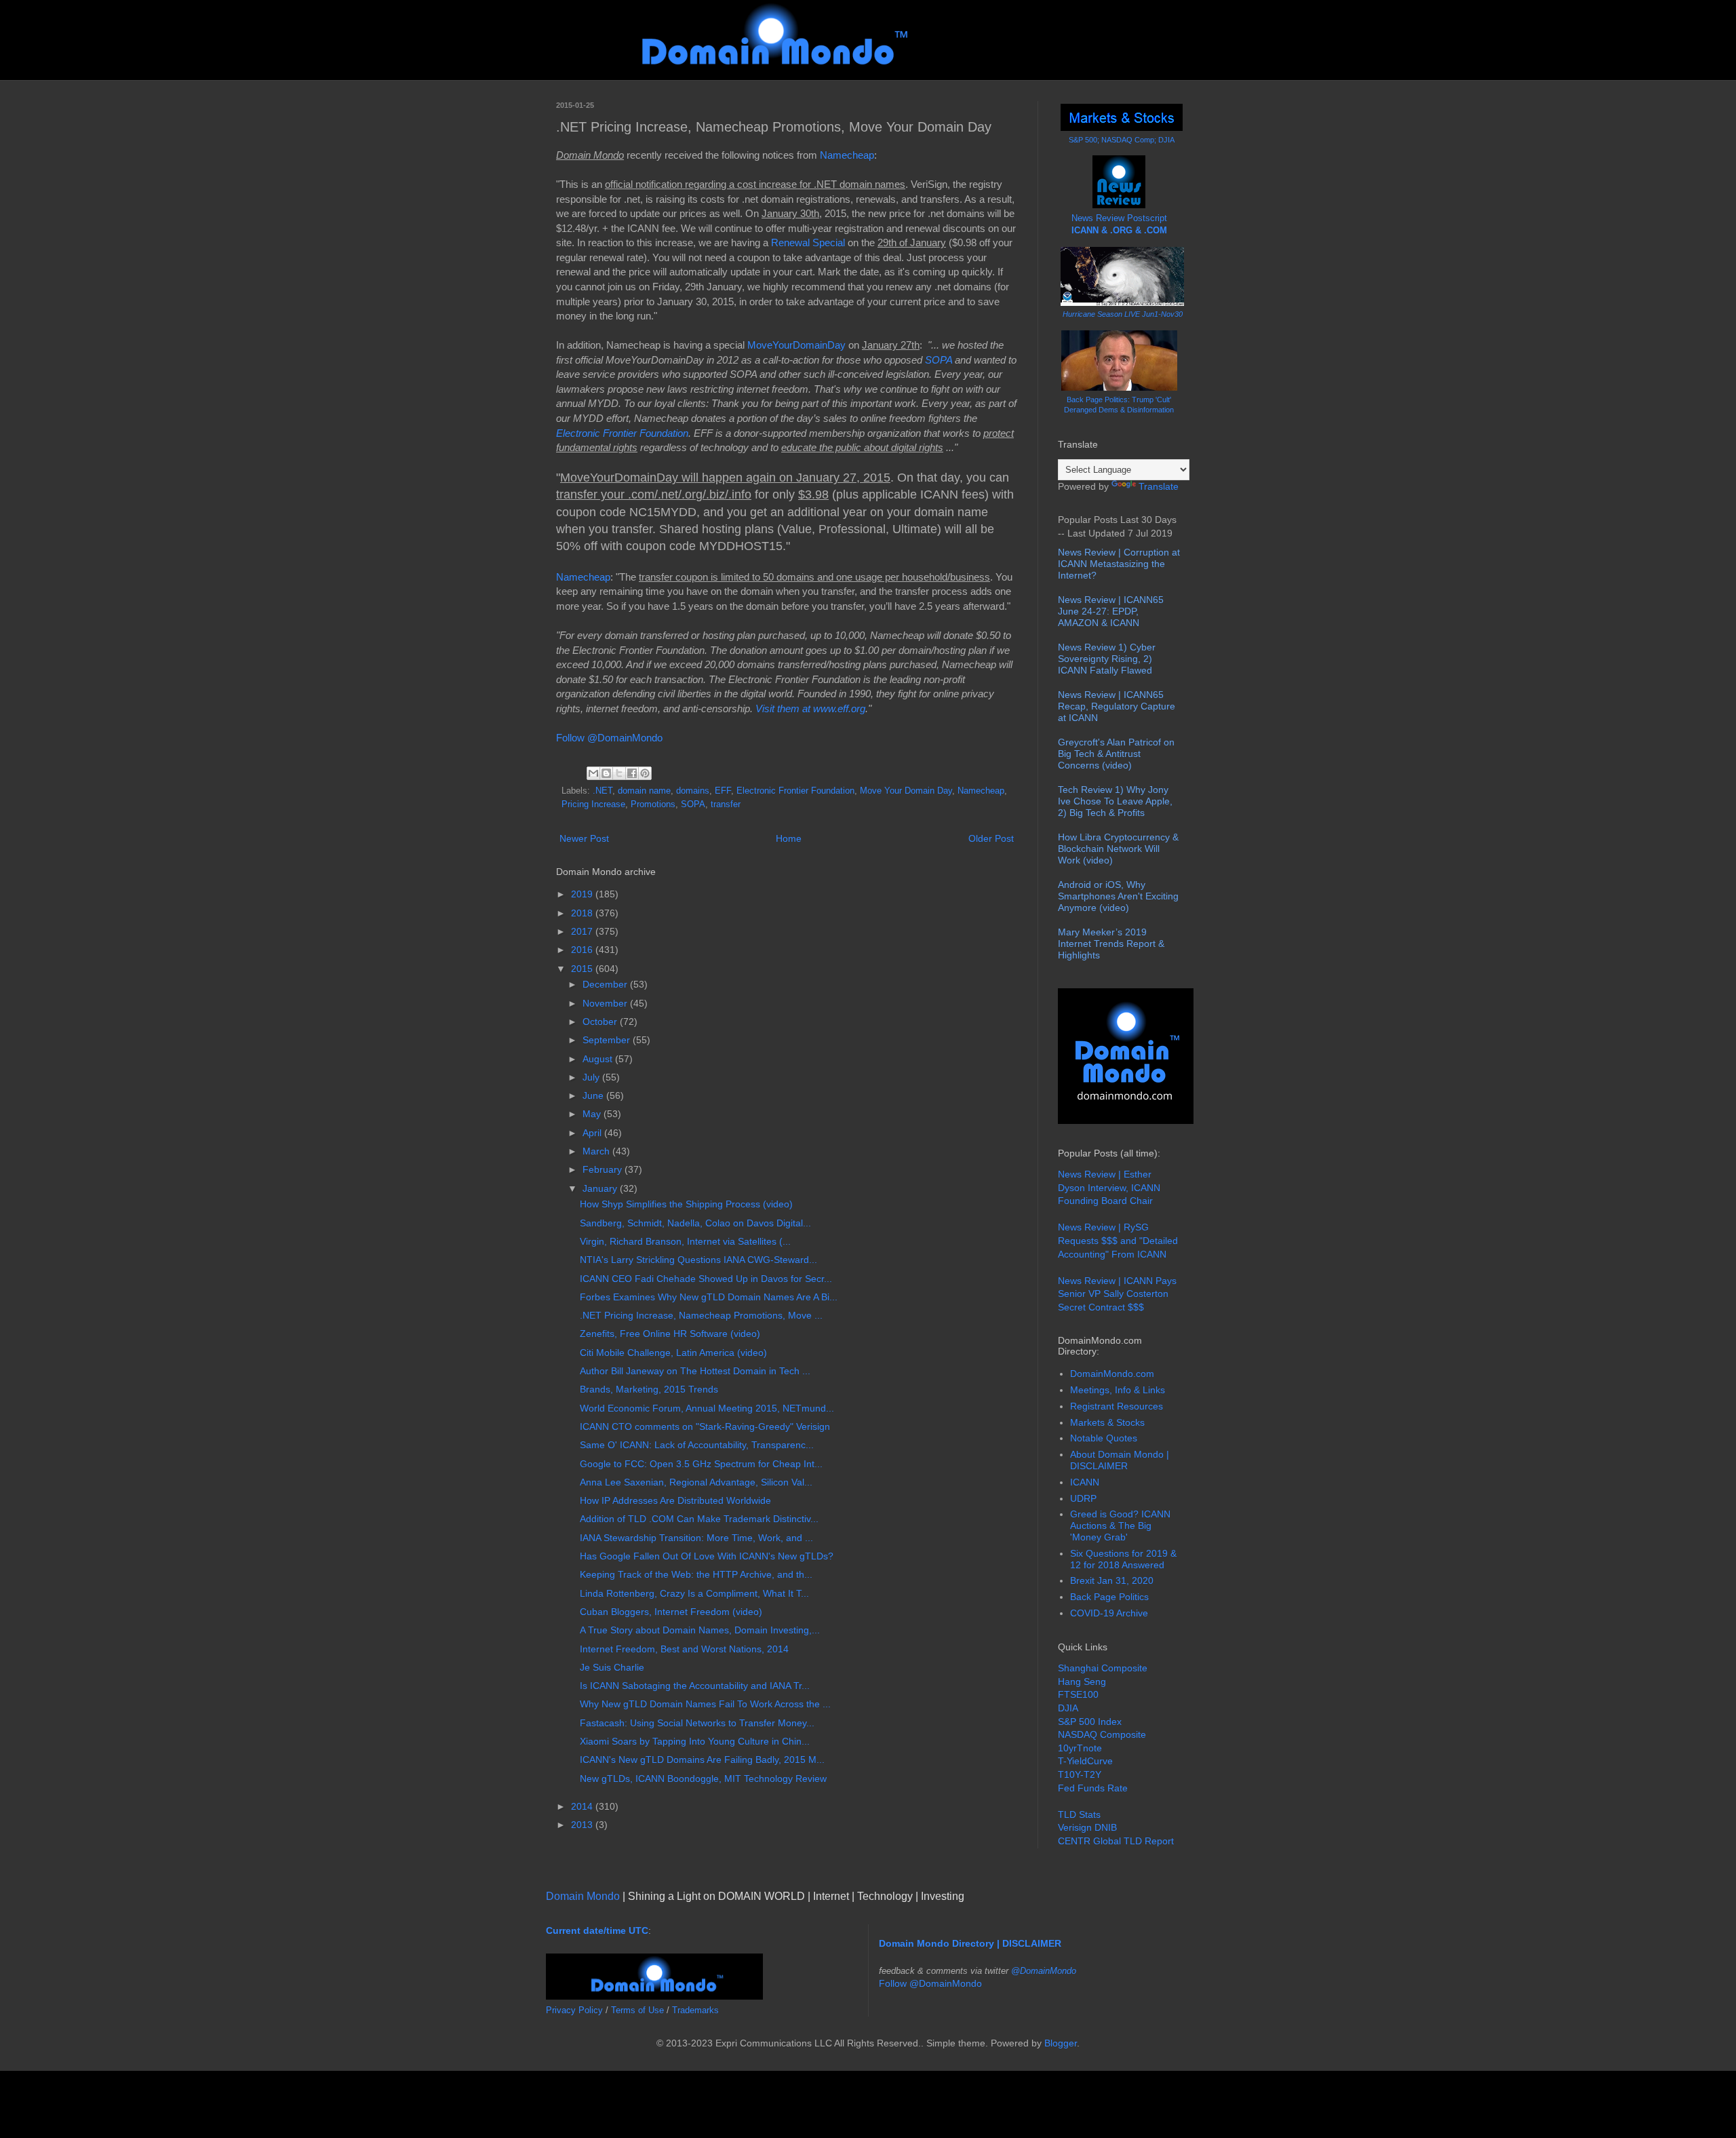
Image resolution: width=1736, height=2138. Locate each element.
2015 (583, 969)
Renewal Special (808, 242)
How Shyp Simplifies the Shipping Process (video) (686, 1204)
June (594, 1095)
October (601, 1022)
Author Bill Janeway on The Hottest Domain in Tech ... (695, 1371)
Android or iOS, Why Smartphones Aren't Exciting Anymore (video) (1118, 896)
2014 (583, 1806)
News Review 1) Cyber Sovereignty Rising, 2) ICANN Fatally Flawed (1107, 659)
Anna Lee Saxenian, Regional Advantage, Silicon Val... (696, 1482)
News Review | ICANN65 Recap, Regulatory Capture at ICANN (1117, 706)
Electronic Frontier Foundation (622, 433)
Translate (1159, 486)
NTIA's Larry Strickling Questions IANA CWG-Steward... (698, 1260)
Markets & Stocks (1107, 1422)
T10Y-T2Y (1080, 1774)
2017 (583, 931)
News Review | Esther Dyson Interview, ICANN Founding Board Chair (1109, 1187)
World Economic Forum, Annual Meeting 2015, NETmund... (707, 1408)
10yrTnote (1080, 1748)
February (604, 1169)
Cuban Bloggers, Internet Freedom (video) (671, 1612)
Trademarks (695, 2010)
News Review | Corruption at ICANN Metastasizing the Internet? (1119, 564)
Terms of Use (637, 2010)
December (606, 984)
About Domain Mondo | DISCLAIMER (1120, 1460)
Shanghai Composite (1103, 1668)
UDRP (1083, 1498)
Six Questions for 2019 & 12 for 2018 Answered (1123, 1559)
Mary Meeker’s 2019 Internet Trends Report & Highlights (1111, 944)
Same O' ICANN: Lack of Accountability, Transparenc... (697, 1445)
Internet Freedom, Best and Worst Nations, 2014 (684, 1649)
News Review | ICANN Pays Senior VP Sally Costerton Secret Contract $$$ (1117, 1294)
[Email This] (593, 773)
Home (789, 838)
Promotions (653, 804)
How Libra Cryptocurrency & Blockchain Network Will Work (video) (1118, 849)
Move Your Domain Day (906, 791)
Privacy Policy (574, 2010)
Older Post (991, 838)
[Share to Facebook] (632, 773)
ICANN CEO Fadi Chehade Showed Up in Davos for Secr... (706, 1279)
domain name (644, 791)
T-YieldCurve (1085, 1761)
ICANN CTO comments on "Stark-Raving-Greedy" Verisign (705, 1426)
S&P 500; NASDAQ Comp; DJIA (1122, 140)
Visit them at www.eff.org (810, 708)
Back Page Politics (1109, 1597)
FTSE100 (1078, 1694)
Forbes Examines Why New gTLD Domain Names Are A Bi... (709, 1297)
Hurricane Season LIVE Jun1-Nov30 (1123, 314)
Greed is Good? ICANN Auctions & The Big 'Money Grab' (1120, 1525)
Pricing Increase (593, 804)
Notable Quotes (1104, 1438)
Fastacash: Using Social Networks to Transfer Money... (697, 1723)
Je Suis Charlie (612, 1667)
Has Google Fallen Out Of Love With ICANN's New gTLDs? (707, 1556)
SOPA (939, 360)
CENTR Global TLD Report (1116, 1841)
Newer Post (584, 838)
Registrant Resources (1117, 1406)
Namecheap (847, 155)
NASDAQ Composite (1102, 1734)
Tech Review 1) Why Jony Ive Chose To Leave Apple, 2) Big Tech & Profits (1115, 801)
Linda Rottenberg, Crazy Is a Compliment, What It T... (694, 1593)
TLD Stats (1079, 1814)
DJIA (1068, 1708)
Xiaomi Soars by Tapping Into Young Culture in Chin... (695, 1741)
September (608, 1040)
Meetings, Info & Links (1118, 1390)
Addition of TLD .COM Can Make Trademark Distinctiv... (699, 1519)
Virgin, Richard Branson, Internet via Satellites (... (685, 1241)
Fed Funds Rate (1093, 1788)
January (601, 1188)
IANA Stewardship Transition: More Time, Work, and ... (696, 1538)
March (597, 1151)
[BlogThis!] (606, 773)
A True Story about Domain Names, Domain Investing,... (700, 1630)
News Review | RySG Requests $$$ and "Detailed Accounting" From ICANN (1118, 1240)
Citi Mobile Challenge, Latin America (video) (673, 1353)
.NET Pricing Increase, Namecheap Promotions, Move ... (701, 1315)
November (606, 1003)
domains (693, 791)
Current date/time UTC (597, 1930)
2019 (583, 894)
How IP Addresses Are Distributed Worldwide (675, 1500)
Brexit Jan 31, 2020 (1112, 1580)
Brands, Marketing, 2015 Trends (649, 1389)
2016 (583, 950)
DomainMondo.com (1112, 1374)
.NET (603, 791)
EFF (723, 791)
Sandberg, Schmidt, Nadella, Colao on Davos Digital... (695, 1223)
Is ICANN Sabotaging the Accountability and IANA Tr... (695, 1686)
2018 (583, 913)
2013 (583, 1825)
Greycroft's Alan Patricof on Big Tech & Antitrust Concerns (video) (1116, 754)
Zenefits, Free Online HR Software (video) (670, 1334)
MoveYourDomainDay (796, 345)
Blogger (1061, 2043)
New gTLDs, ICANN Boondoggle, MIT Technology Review (703, 1779)
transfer (726, 804)
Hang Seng (1082, 1682)
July (592, 1077)
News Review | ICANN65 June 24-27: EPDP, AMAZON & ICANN (1111, 611)
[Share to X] (619, 773)
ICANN (1085, 1482)
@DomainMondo (1044, 1971)
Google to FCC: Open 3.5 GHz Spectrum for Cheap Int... (701, 1464)
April (593, 1133)
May (593, 1114)
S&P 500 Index (1090, 1722)
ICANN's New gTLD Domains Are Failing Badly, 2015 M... (702, 1760)
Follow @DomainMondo (609, 738)
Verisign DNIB (1087, 1827)
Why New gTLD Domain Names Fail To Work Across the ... (705, 1704)
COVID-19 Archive (1109, 1613)
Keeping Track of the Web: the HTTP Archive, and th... (696, 1574)
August (599, 1059)
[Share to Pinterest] (645, 773)
